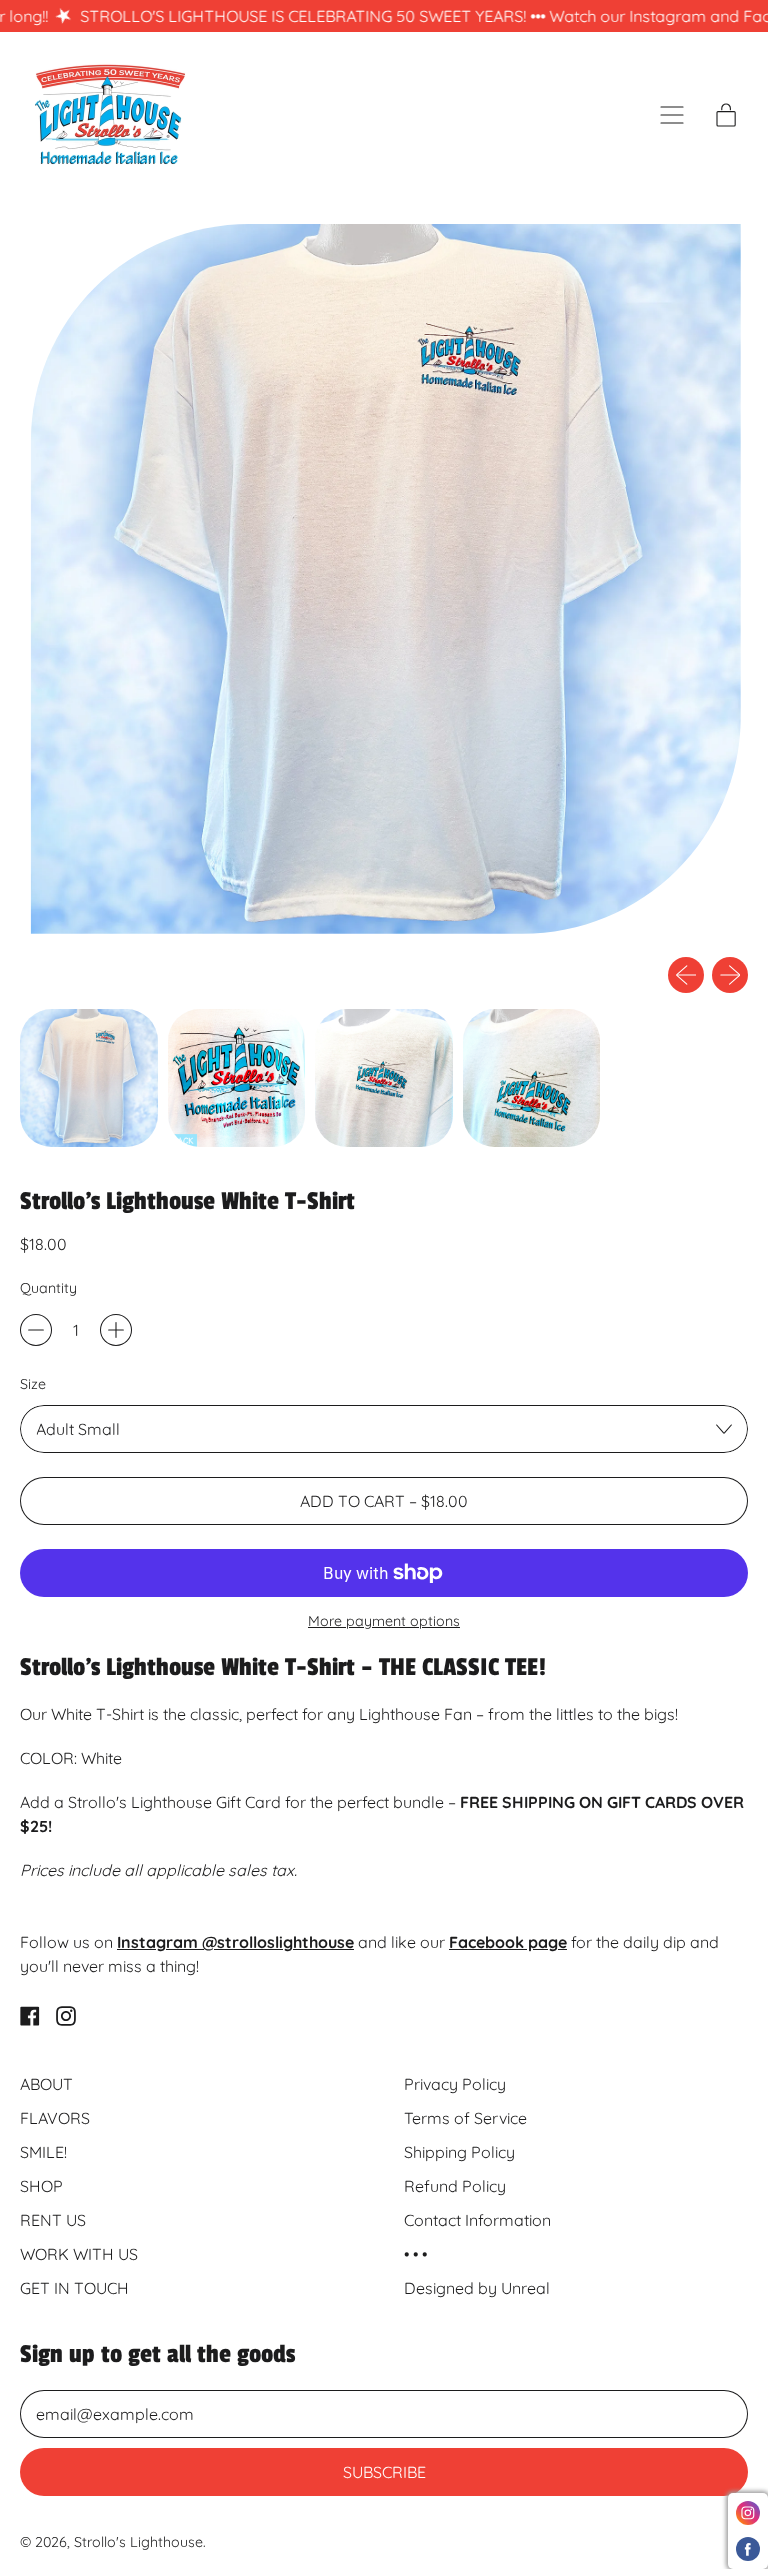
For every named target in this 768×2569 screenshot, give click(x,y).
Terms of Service (465, 2118)
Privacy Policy (455, 2084)
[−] (36, 1330)
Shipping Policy (459, 2152)
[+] (116, 1330)
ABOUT (46, 2084)
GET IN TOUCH (74, 2288)
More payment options (384, 1621)
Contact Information (477, 2220)
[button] (384, 577)
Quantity (48, 1288)
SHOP (41, 2186)
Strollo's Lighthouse (138, 2542)
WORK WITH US (79, 2254)
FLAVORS (55, 2118)
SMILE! (43, 2152)
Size (33, 1384)
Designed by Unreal (477, 2288)
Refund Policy (455, 2186)
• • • (415, 2254)
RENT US (53, 2220)
